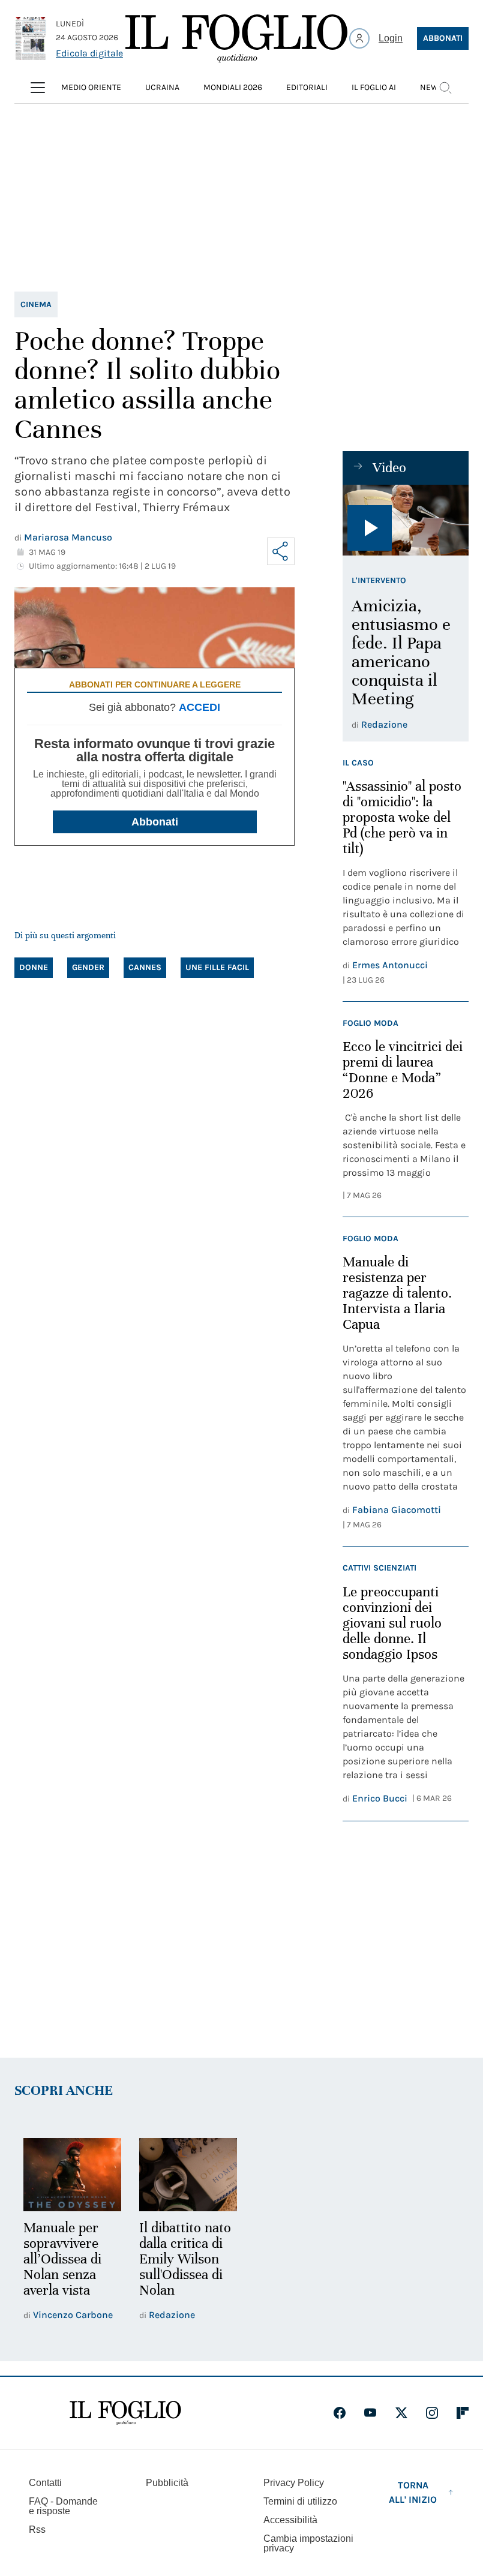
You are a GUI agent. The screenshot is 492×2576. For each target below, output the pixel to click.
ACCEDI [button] (199, 707)
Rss (37, 2528)
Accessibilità (290, 2518)
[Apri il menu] (38, 88)
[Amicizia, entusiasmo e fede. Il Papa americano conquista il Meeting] (406, 520)
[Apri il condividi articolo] (281, 551)
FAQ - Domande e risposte (63, 2504)
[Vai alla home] (236, 38)
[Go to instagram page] (432, 2411)
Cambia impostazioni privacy (308, 2542)
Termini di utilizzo (300, 2500)
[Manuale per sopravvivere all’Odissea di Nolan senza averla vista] (71, 2174)
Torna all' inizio (413, 2491)
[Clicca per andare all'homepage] (125, 2411)
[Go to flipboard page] (463, 2411)
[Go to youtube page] (370, 2411)
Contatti (45, 2481)
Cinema (36, 304)
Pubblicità (167, 2481)
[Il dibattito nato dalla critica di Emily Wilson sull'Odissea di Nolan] (184, 2174)
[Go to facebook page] (340, 2411)
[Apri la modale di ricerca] (445, 88)
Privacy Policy (294, 2481)
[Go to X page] (401, 2411)
